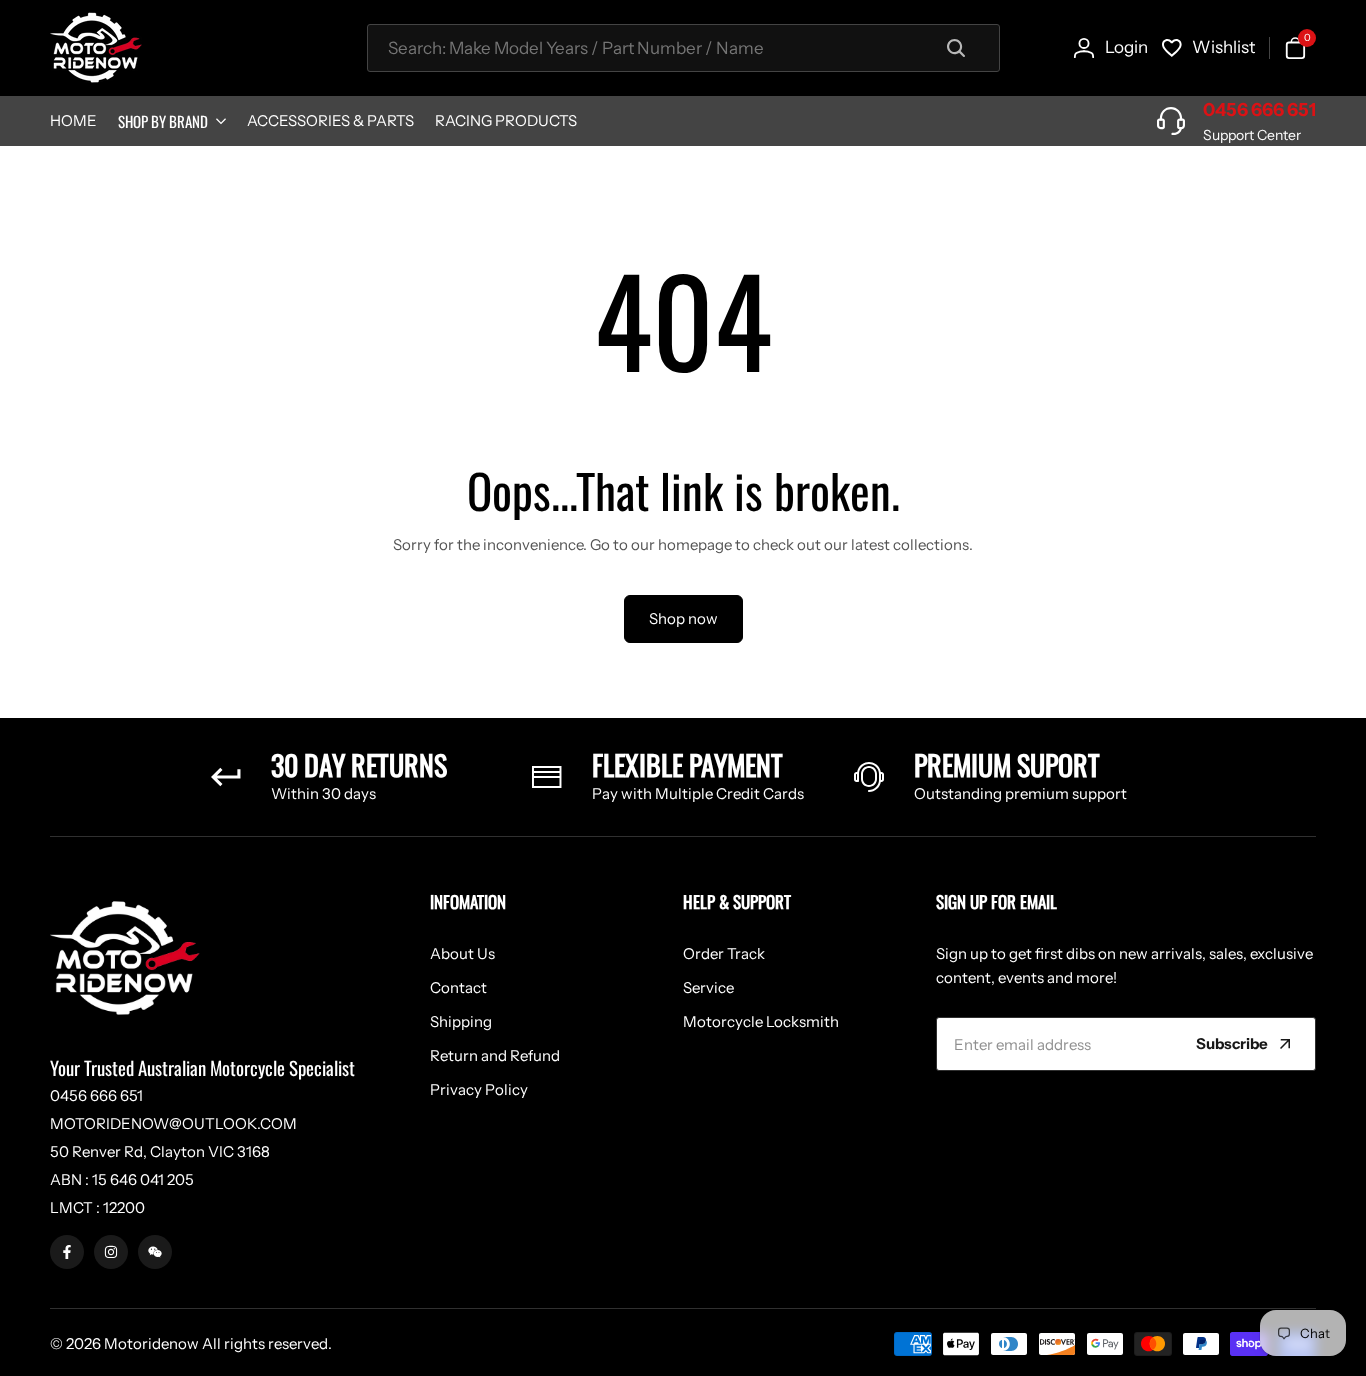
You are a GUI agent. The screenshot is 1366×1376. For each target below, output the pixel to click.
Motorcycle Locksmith (761, 1021)
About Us (462, 953)
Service (708, 987)
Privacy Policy (479, 1089)
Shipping (461, 1021)
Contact (458, 987)
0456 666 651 (1259, 110)
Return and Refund (495, 1055)
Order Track (724, 953)
